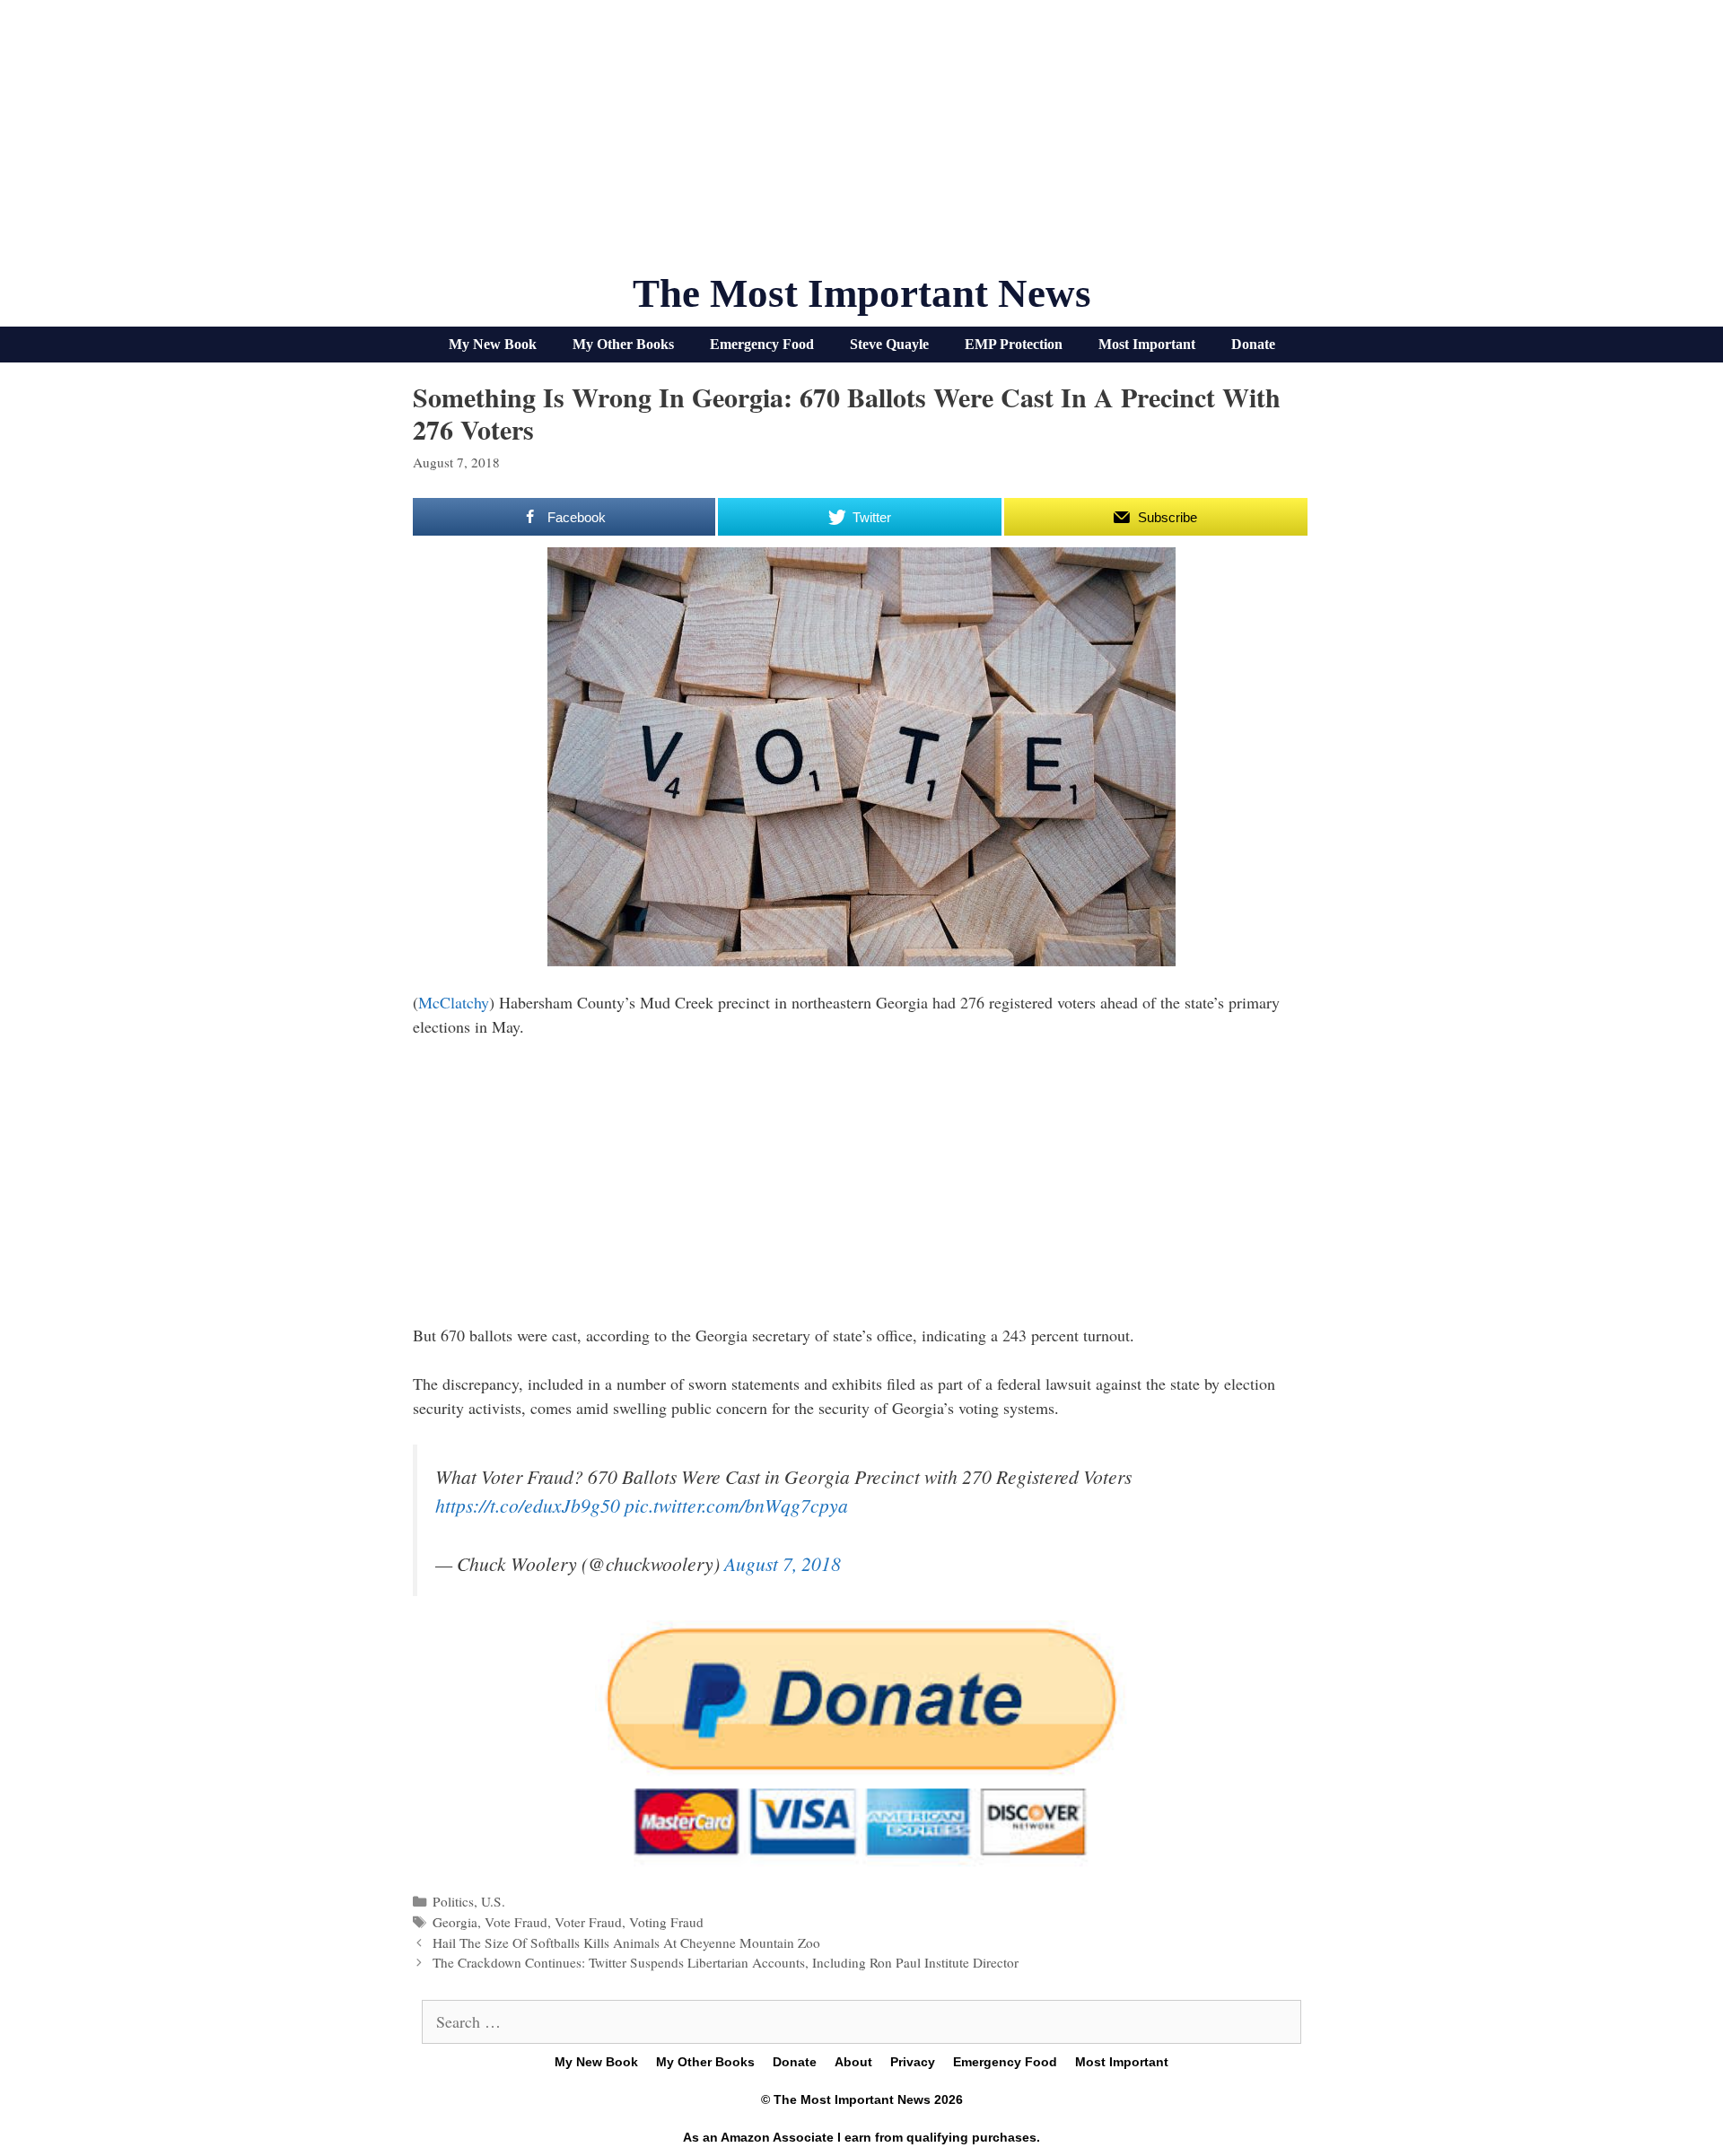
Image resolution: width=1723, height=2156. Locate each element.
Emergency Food (762, 344)
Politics (453, 1901)
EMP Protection (1014, 344)
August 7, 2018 (783, 1563)
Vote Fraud (516, 1922)
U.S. (493, 1901)
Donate (1253, 344)
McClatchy (454, 1002)
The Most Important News (862, 293)
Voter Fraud (588, 1922)
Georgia (455, 1922)
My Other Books (623, 344)
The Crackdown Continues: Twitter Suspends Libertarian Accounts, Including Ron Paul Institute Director (726, 1962)
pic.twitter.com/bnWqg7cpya (736, 1505)
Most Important (1147, 344)
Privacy (913, 2062)
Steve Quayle (889, 344)
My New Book (493, 344)
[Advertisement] (861, 144)
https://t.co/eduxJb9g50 (528, 1505)
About (853, 2062)
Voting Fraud (666, 1922)
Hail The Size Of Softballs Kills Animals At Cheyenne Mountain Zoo (626, 1942)
